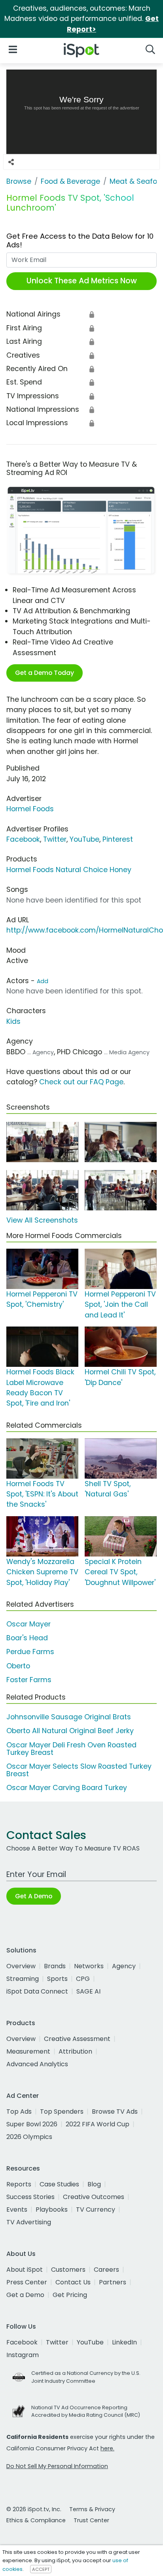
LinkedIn (124, 2342)
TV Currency (96, 2209)
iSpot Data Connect (37, 1991)
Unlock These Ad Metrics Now (82, 281)
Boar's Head (27, 1638)
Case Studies (59, 2184)
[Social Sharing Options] (11, 162)
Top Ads (19, 2111)
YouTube (84, 839)
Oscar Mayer (28, 1624)
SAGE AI (88, 1991)
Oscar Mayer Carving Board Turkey (67, 1788)
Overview (21, 1966)
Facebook (23, 839)
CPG (83, 1979)
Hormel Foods (30, 809)
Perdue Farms (30, 1652)
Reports (19, 2184)
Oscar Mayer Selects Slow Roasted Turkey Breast (79, 1770)
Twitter (55, 839)
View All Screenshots (42, 1220)
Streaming (23, 1979)
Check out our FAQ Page (81, 1082)
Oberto (18, 1666)
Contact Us (73, 2282)
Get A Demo (34, 1896)
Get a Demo (25, 2295)
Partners (113, 2282)
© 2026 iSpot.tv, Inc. (34, 2509)
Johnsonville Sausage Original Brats (69, 1717)
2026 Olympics (29, 2137)
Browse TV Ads (115, 2111)
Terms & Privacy (92, 2509)
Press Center (27, 2282)
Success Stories (30, 2197)
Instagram (23, 2355)
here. (107, 2448)
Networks (89, 1966)
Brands (55, 1966)
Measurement (28, 2051)
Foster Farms (29, 1680)
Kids (13, 1021)
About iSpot (25, 2270)
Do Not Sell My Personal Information (57, 2466)
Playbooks (52, 2209)
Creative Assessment (77, 2039)
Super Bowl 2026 (32, 2124)
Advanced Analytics (37, 2064)
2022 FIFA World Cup (98, 2124)
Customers (68, 2270)
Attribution (75, 2051)
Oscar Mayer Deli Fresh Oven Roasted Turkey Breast (71, 1749)
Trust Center (91, 2520)
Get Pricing (70, 2295)
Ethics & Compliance (36, 2520)
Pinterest (118, 839)
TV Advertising (29, 2222)
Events (17, 2209)
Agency (124, 1966)
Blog (94, 2184)
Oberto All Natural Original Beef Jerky (70, 1731)
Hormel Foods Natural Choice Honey (69, 870)
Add (43, 981)
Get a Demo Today (45, 673)
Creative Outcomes (94, 2197)
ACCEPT (41, 2569)
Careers (106, 2270)
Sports (57, 1979)
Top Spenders (62, 2111)
